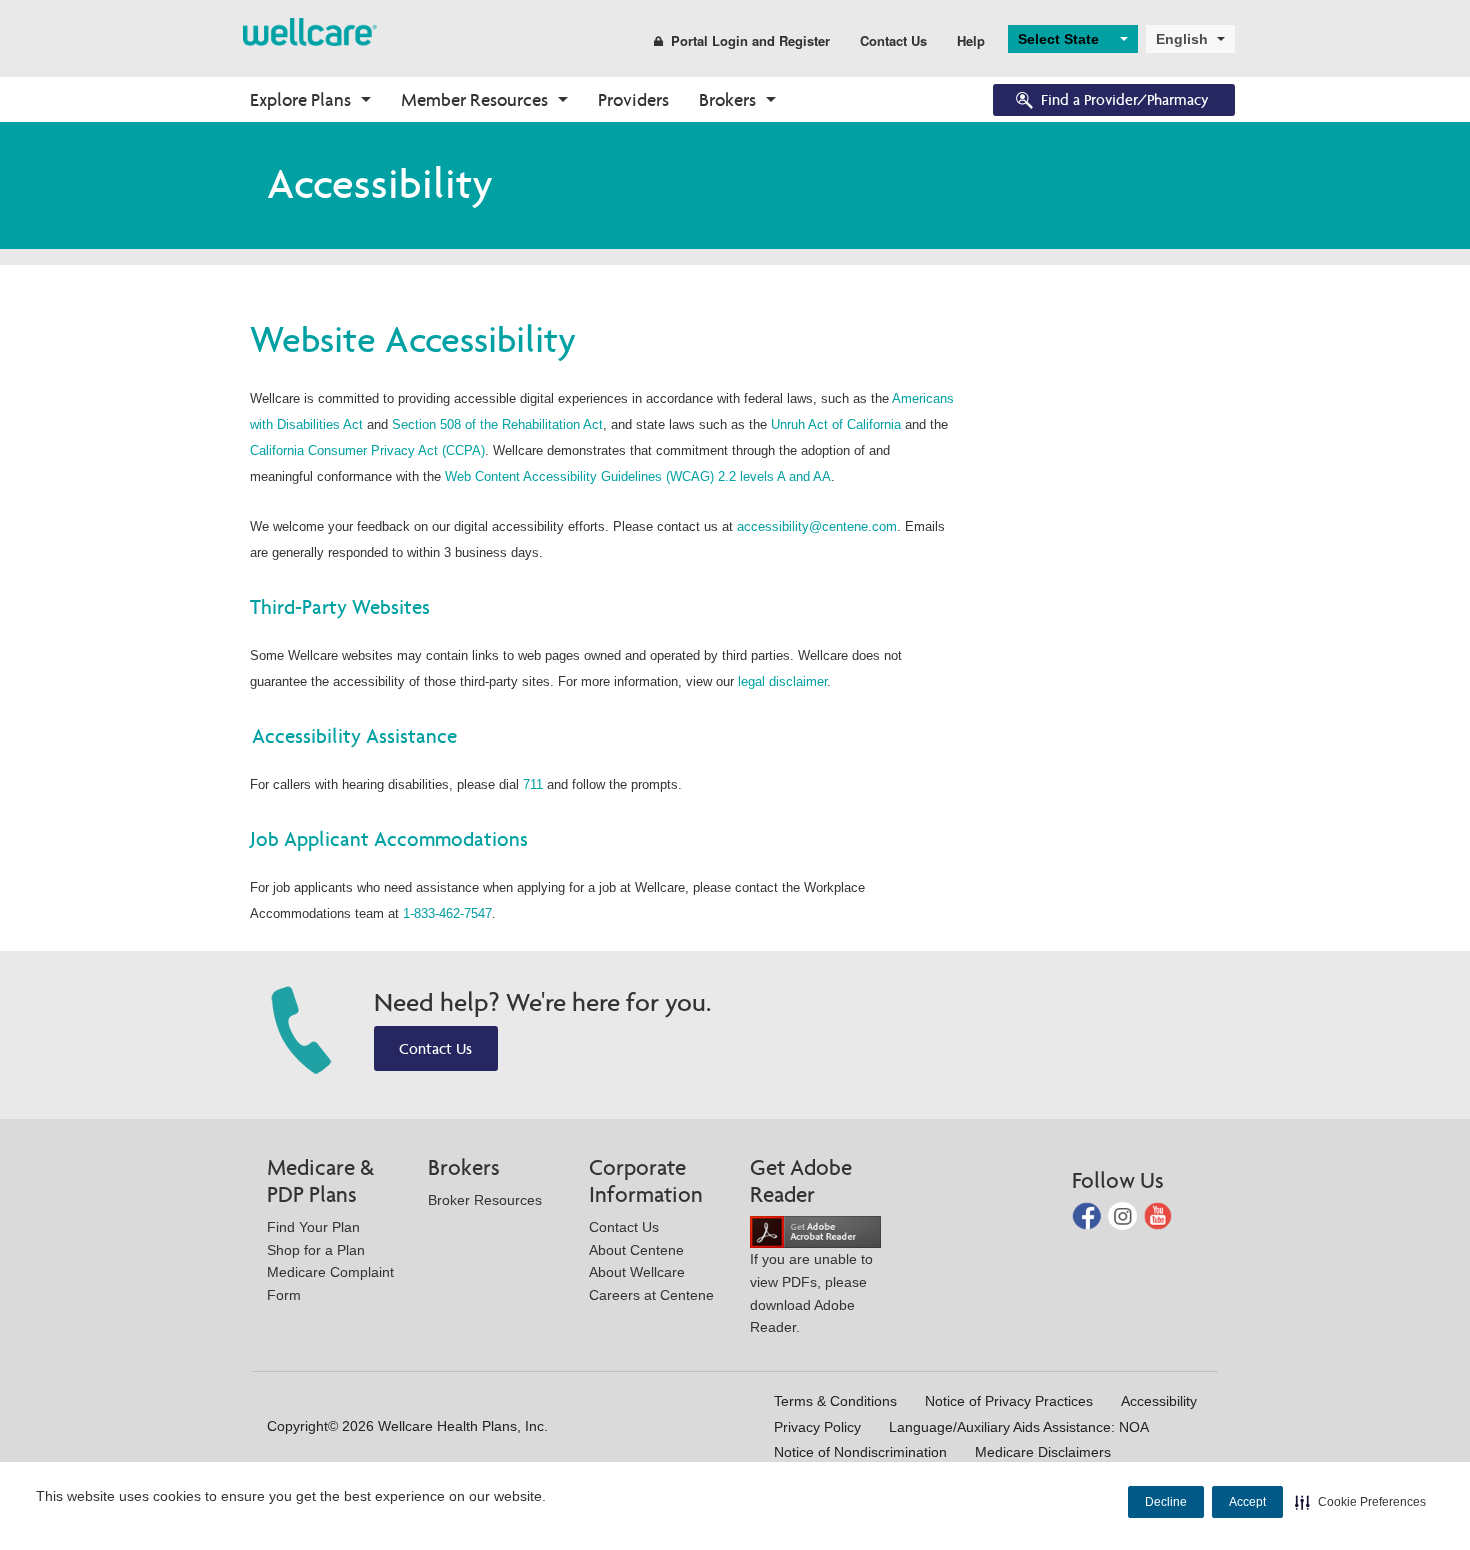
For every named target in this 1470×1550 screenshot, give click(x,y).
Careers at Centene (651, 1295)
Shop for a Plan (316, 1250)
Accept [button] (1247, 1502)
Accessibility (1159, 1401)
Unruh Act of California (836, 424)
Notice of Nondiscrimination (860, 1452)
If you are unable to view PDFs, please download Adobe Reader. (811, 1293)
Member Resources (474, 99)
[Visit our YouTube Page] (1158, 1214)
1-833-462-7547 (447, 913)
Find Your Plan (313, 1227)
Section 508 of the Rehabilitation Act (497, 424)
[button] (1360, 1502)
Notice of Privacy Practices (1009, 1401)
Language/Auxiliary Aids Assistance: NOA (1019, 1427)
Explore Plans (300, 99)
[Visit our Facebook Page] (1088, 1214)
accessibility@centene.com (817, 526)
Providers (633, 99)
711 (533, 784)
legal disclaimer (782, 681)
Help (971, 40)
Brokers (727, 99)
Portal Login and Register (750, 40)
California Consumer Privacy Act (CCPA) (367, 450)
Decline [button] (1166, 1502)
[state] (310, 30)
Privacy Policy (817, 1427)
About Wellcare (637, 1272)
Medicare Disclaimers (1043, 1452)
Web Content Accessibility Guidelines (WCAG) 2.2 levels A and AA (638, 476)
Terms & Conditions (835, 1401)
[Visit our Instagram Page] (1124, 1214)
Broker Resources (485, 1200)
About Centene (636, 1250)
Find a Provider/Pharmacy (1125, 99)
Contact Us (893, 40)
